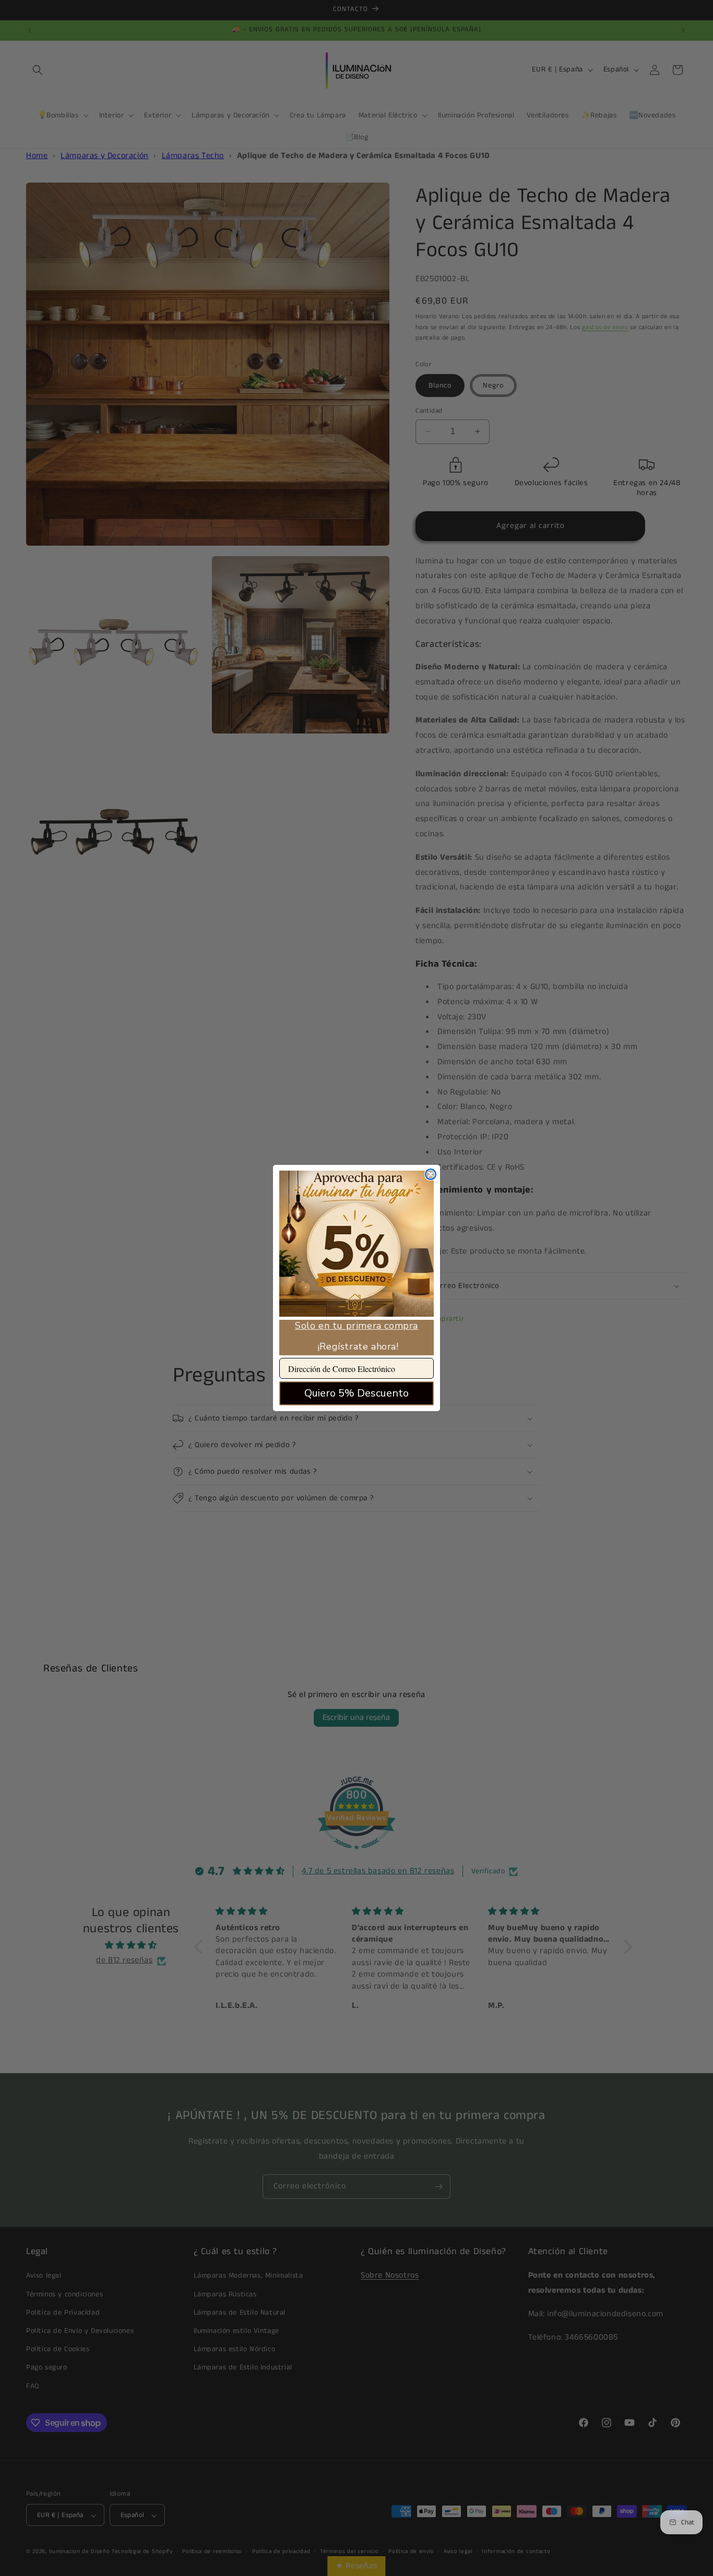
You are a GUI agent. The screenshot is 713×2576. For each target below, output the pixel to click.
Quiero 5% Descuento (356, 1393)
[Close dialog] (431, 1174)
